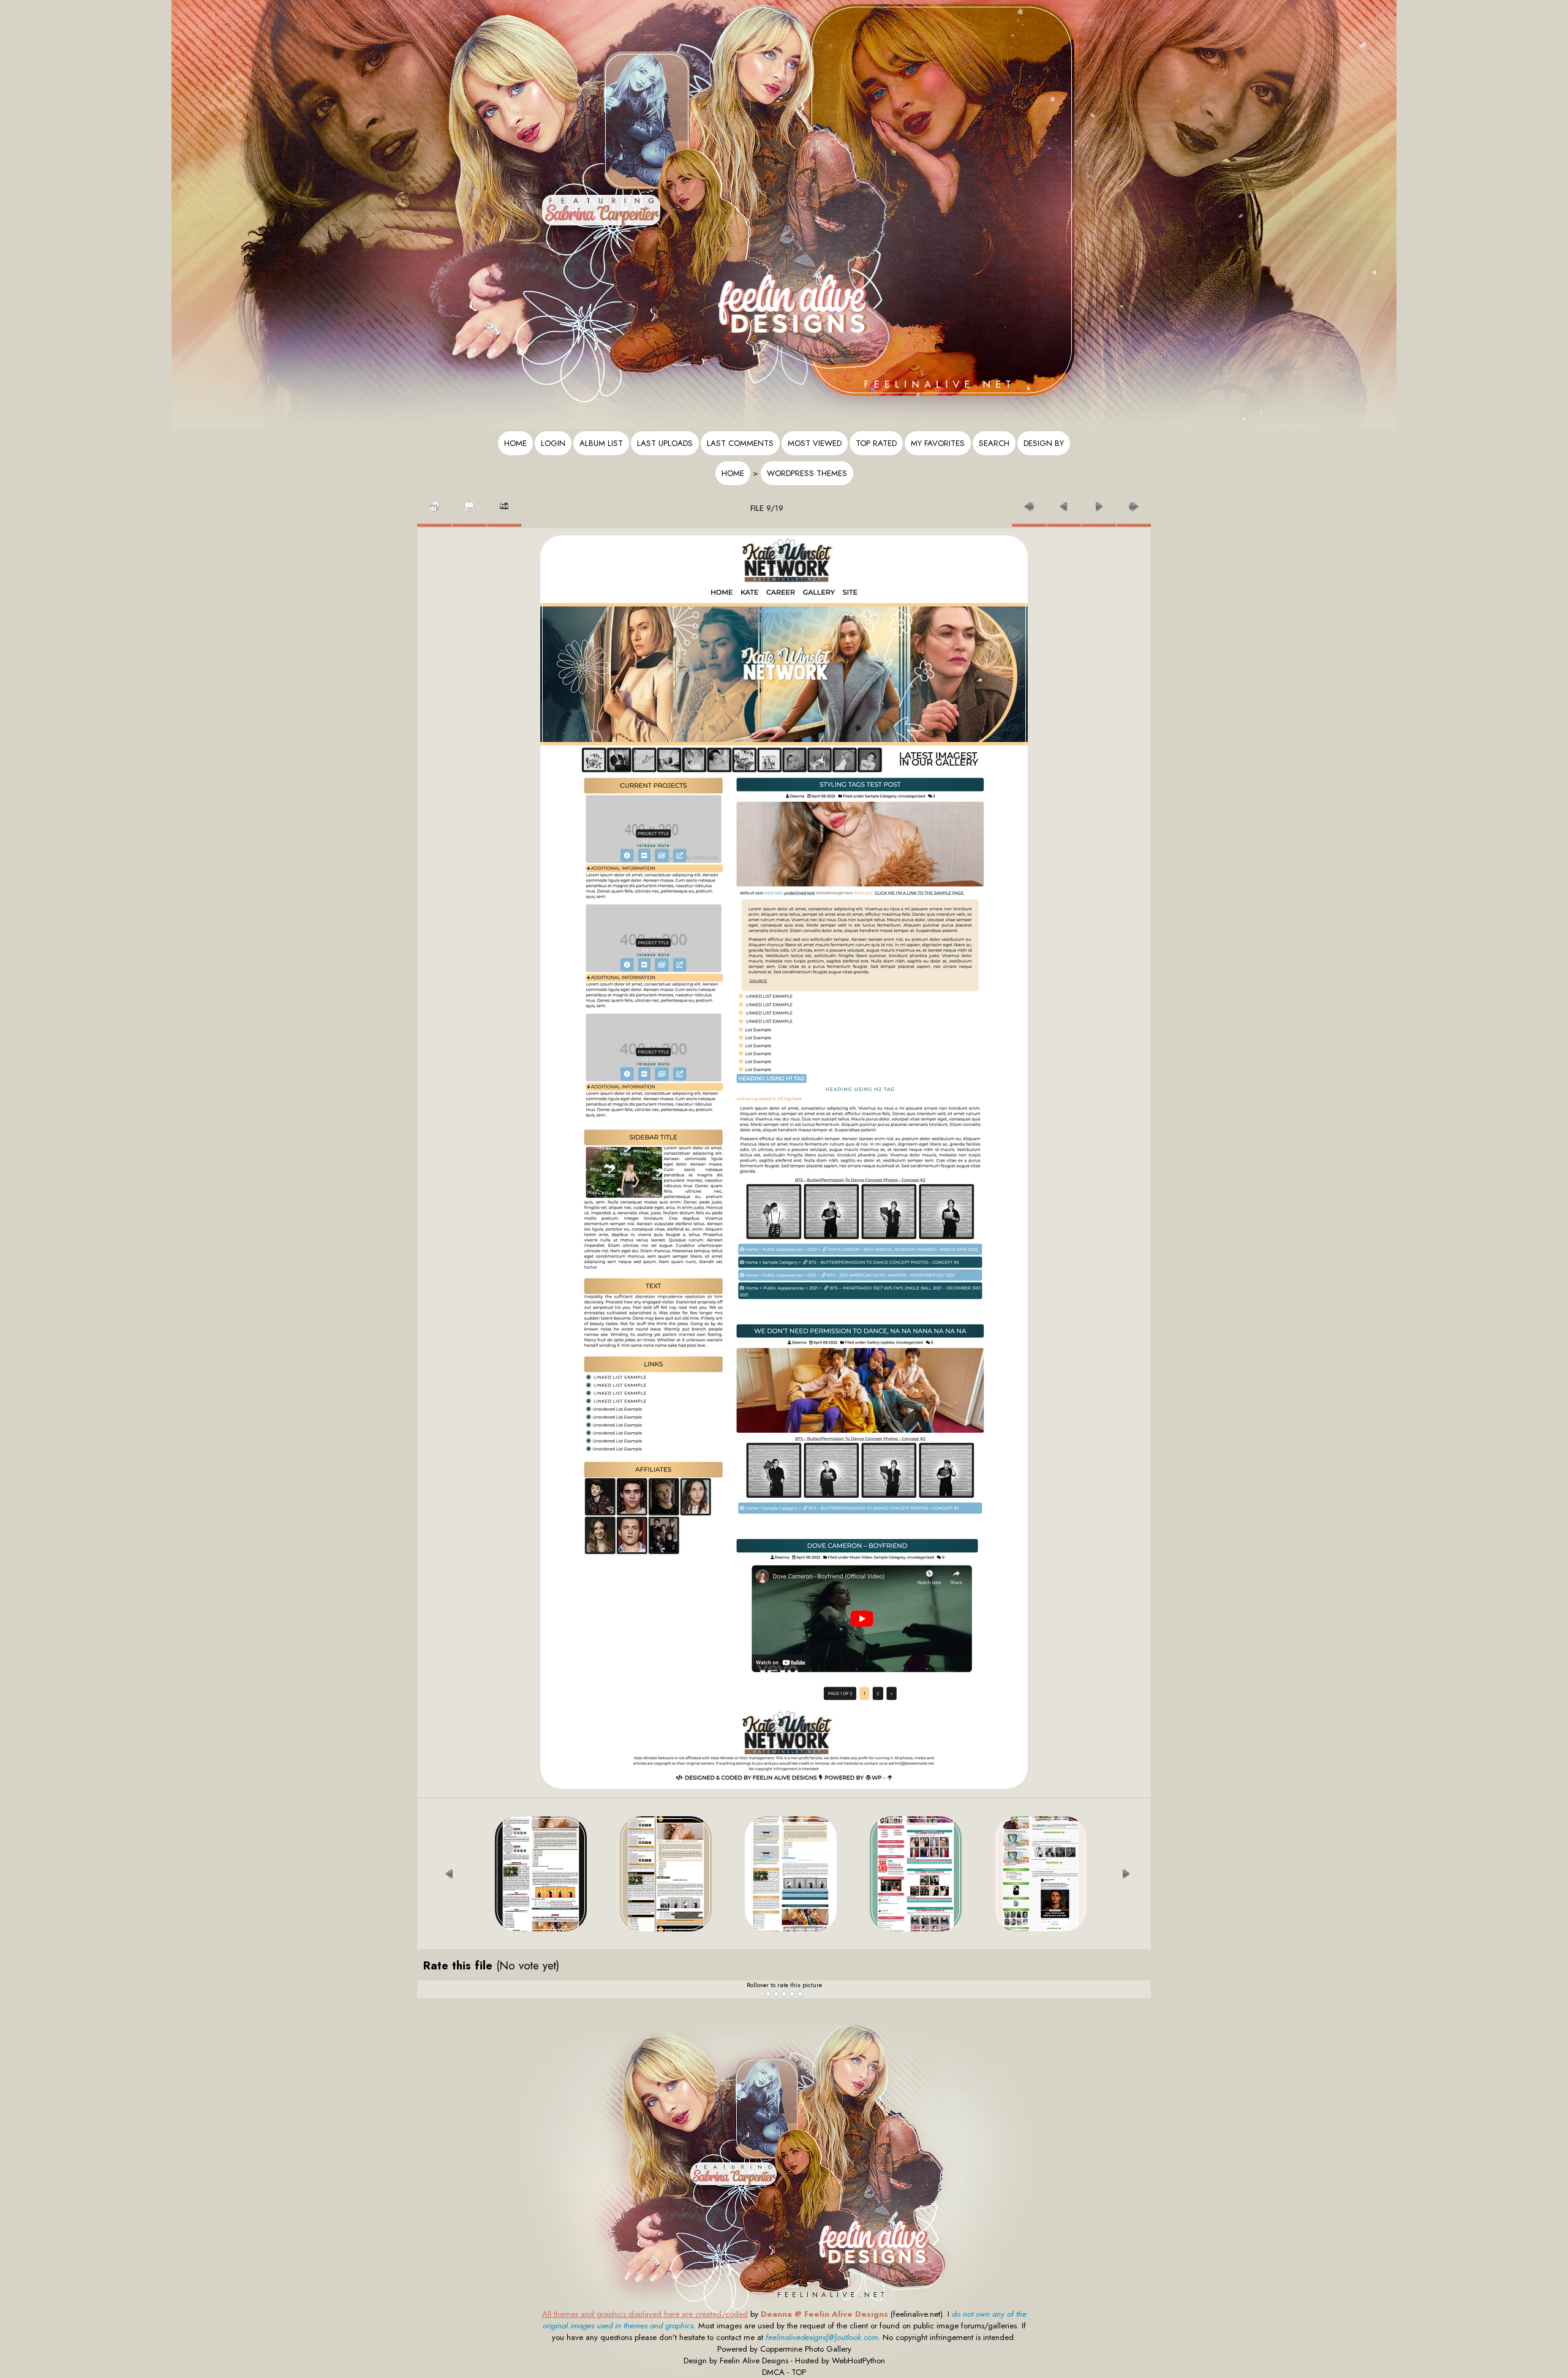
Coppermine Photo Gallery (806, 2349)
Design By (1044, 443)
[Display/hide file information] (469, 503)
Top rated (876, 443)
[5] (800, 1994)
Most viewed (815, 443)
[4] (792, 1994)
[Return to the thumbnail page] (434, 503)
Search (994, 443)
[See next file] (1099, 503)
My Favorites (938, 443)
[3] (784, 1994)
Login (553, 443)
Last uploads (665, 443)
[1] (768, 1994)
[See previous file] (1064, 503)
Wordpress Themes (807, 473)
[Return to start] (1029, 503)
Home (515, 443)
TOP (799, 2372)
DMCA (773, 2372)
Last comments (740, 443)
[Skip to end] (1134, 503)
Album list (601, 443)
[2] (776, 1994)
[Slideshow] (504, 503)
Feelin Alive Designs (754, 2361)
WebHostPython (858, 2361)
